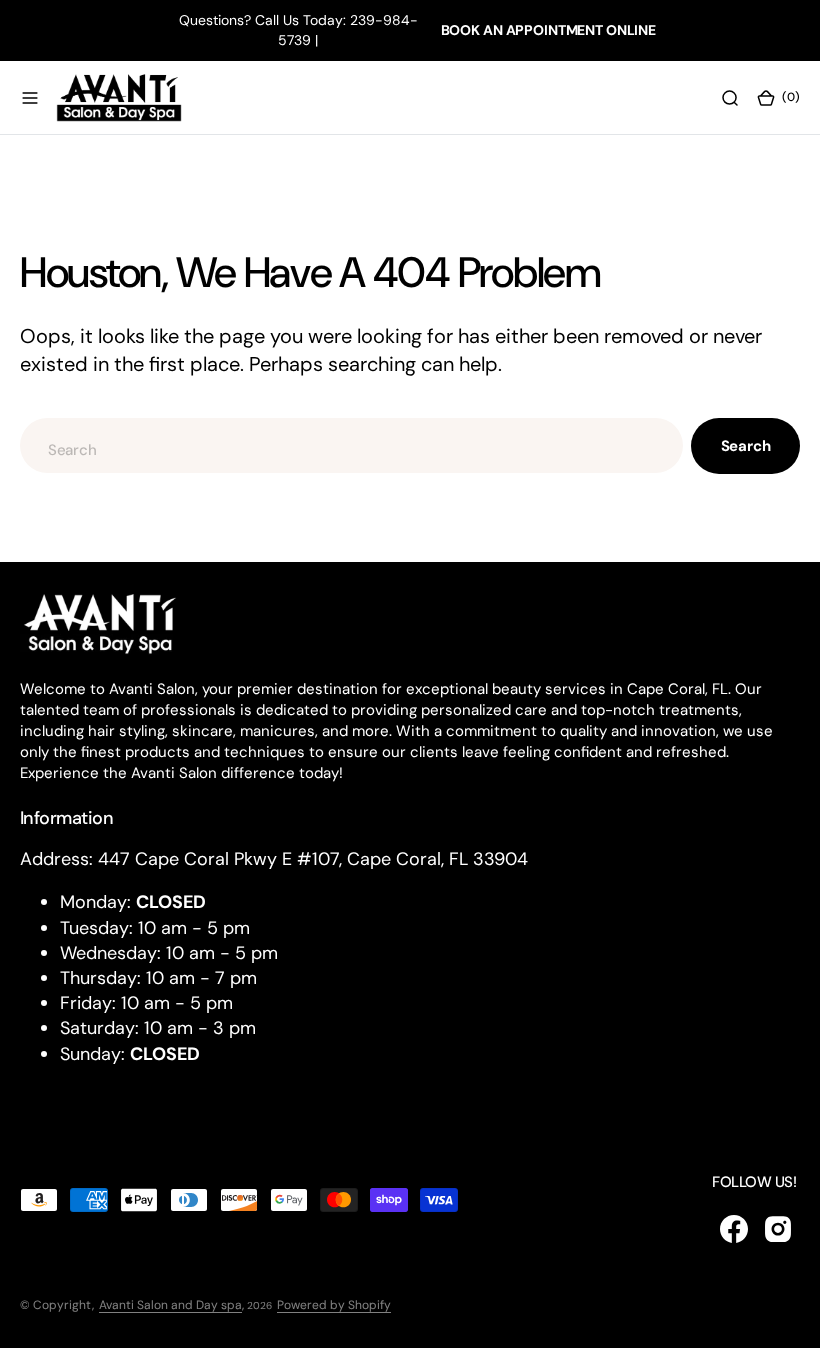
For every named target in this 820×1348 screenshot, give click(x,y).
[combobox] (351, 445)
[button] (30, 97)
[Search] (730, 97)
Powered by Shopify (334, 1305)
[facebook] (734, 1229)
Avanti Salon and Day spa (170, 1305)
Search (746, 446)
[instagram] (778, 1229)
